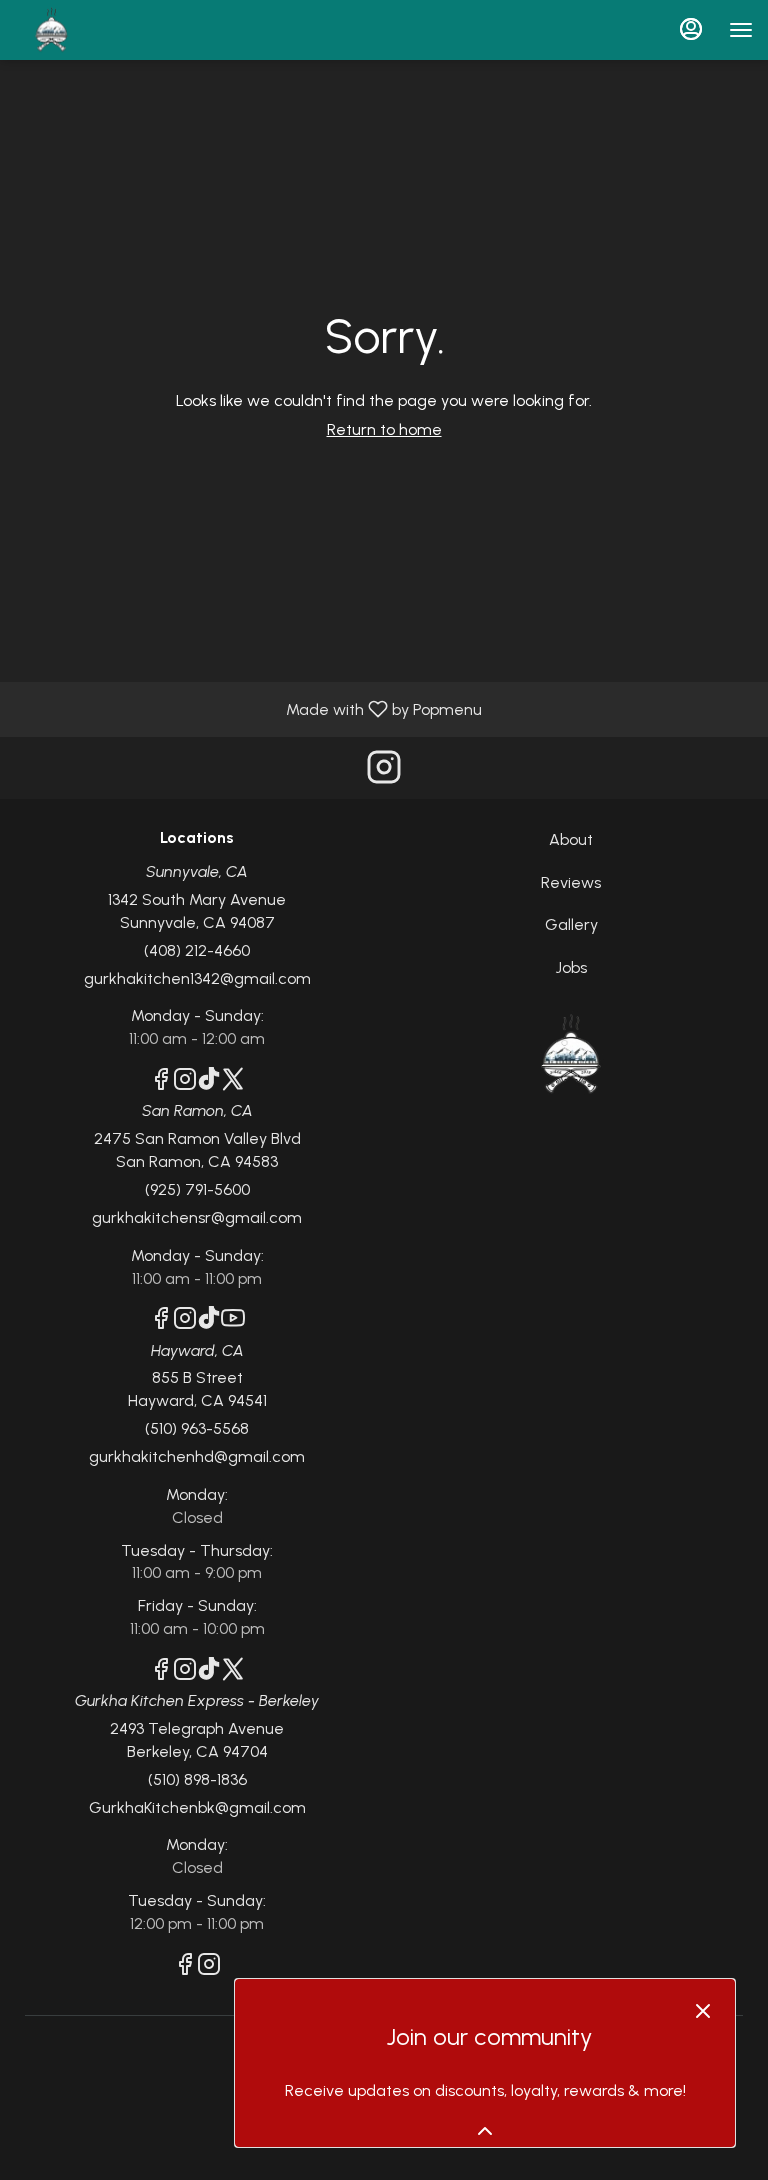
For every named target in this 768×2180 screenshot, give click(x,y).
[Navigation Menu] (741, 30)
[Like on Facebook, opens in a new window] (161, 1082)
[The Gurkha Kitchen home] (105, 30)
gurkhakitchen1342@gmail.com (197, 978)
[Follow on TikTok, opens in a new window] (209, 1082)
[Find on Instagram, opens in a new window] (384, 772)
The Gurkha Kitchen (571, 1055)
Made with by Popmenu (248, 708)
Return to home (384, 429)
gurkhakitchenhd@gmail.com (197, 1456)
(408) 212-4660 (197, 950)
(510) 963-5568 (197, 1428)
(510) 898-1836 (197, 1779)
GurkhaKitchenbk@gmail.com (197, 1807)
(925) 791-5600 (197, 1189)
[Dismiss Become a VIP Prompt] (703, 2011)
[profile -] (691, 29)
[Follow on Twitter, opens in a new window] (233, 1082)
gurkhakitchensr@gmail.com (197, 1217)
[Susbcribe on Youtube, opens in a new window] (233, 1321)
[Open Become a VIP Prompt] (485, 2131)
